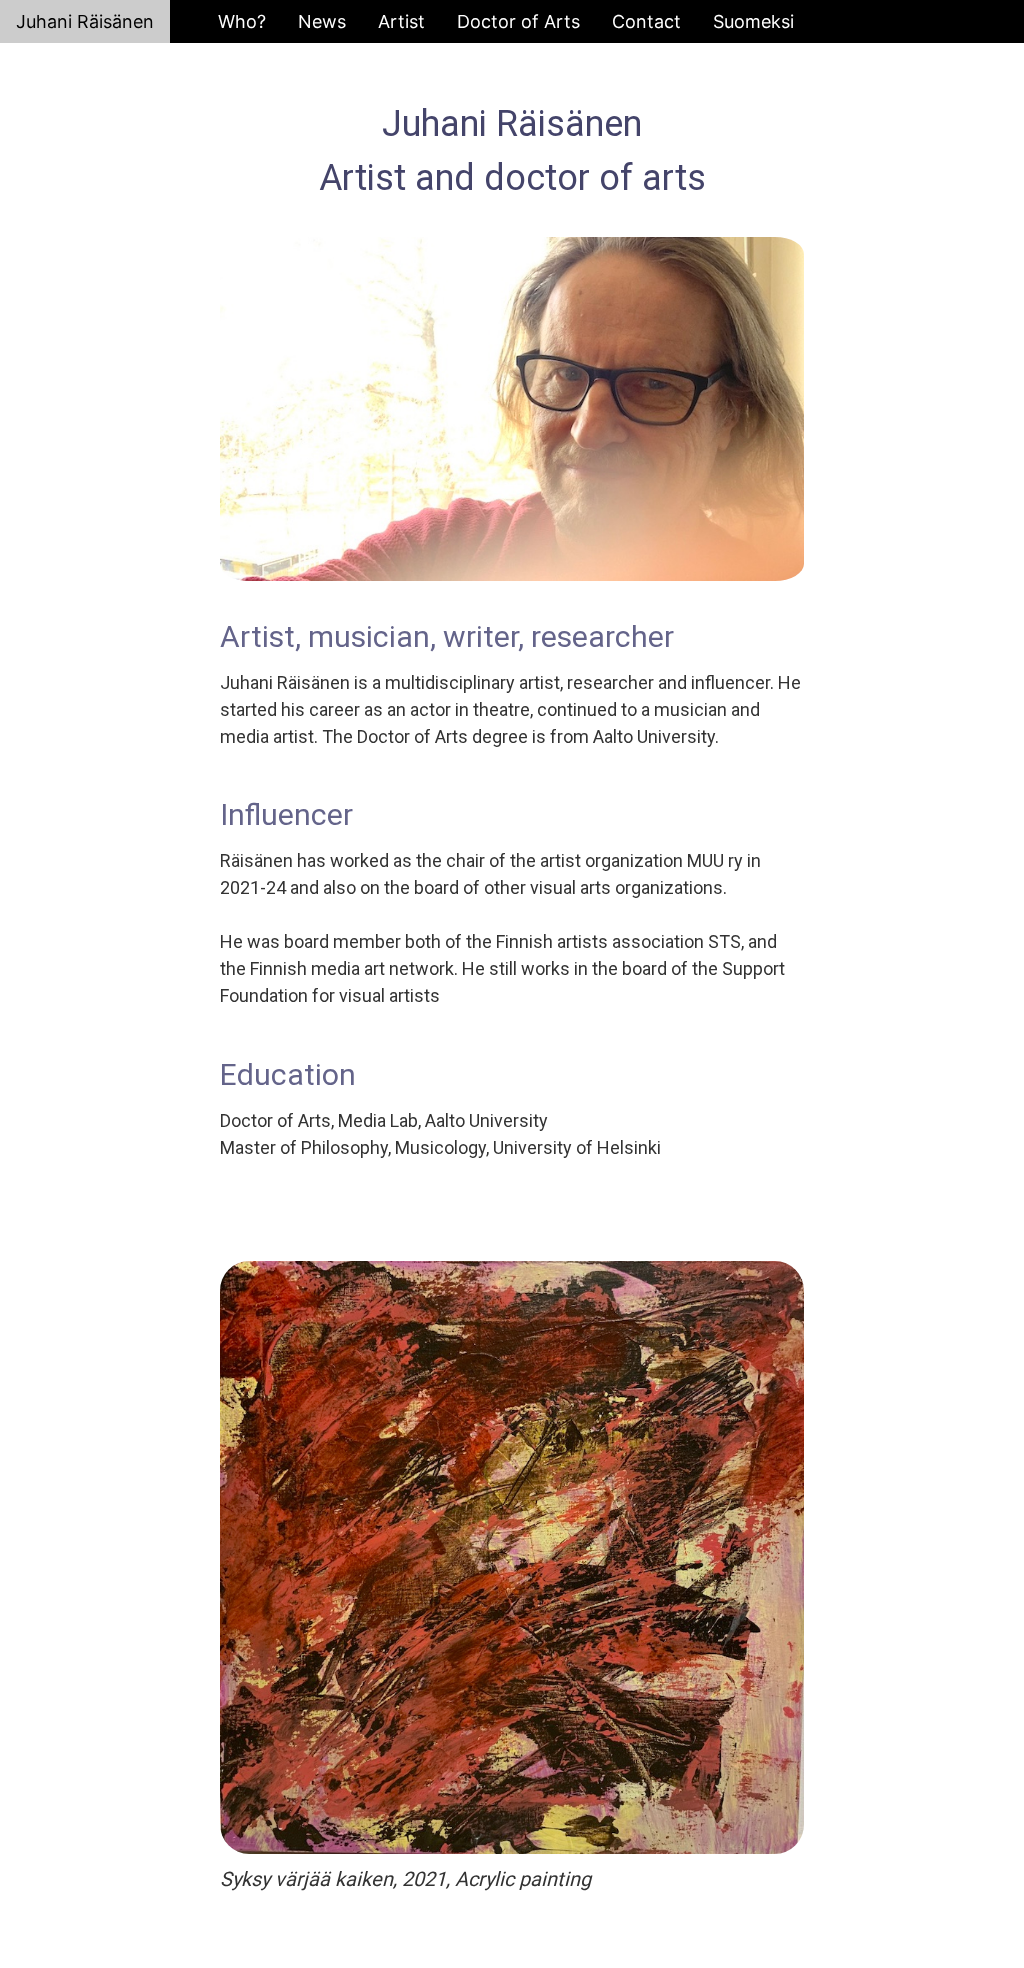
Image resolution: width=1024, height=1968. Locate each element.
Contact (646, 21)
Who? (242, 21)
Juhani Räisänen (85, 21)
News (322, 21)
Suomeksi (753, 21)
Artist (401, 21)
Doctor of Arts (518, 21)
